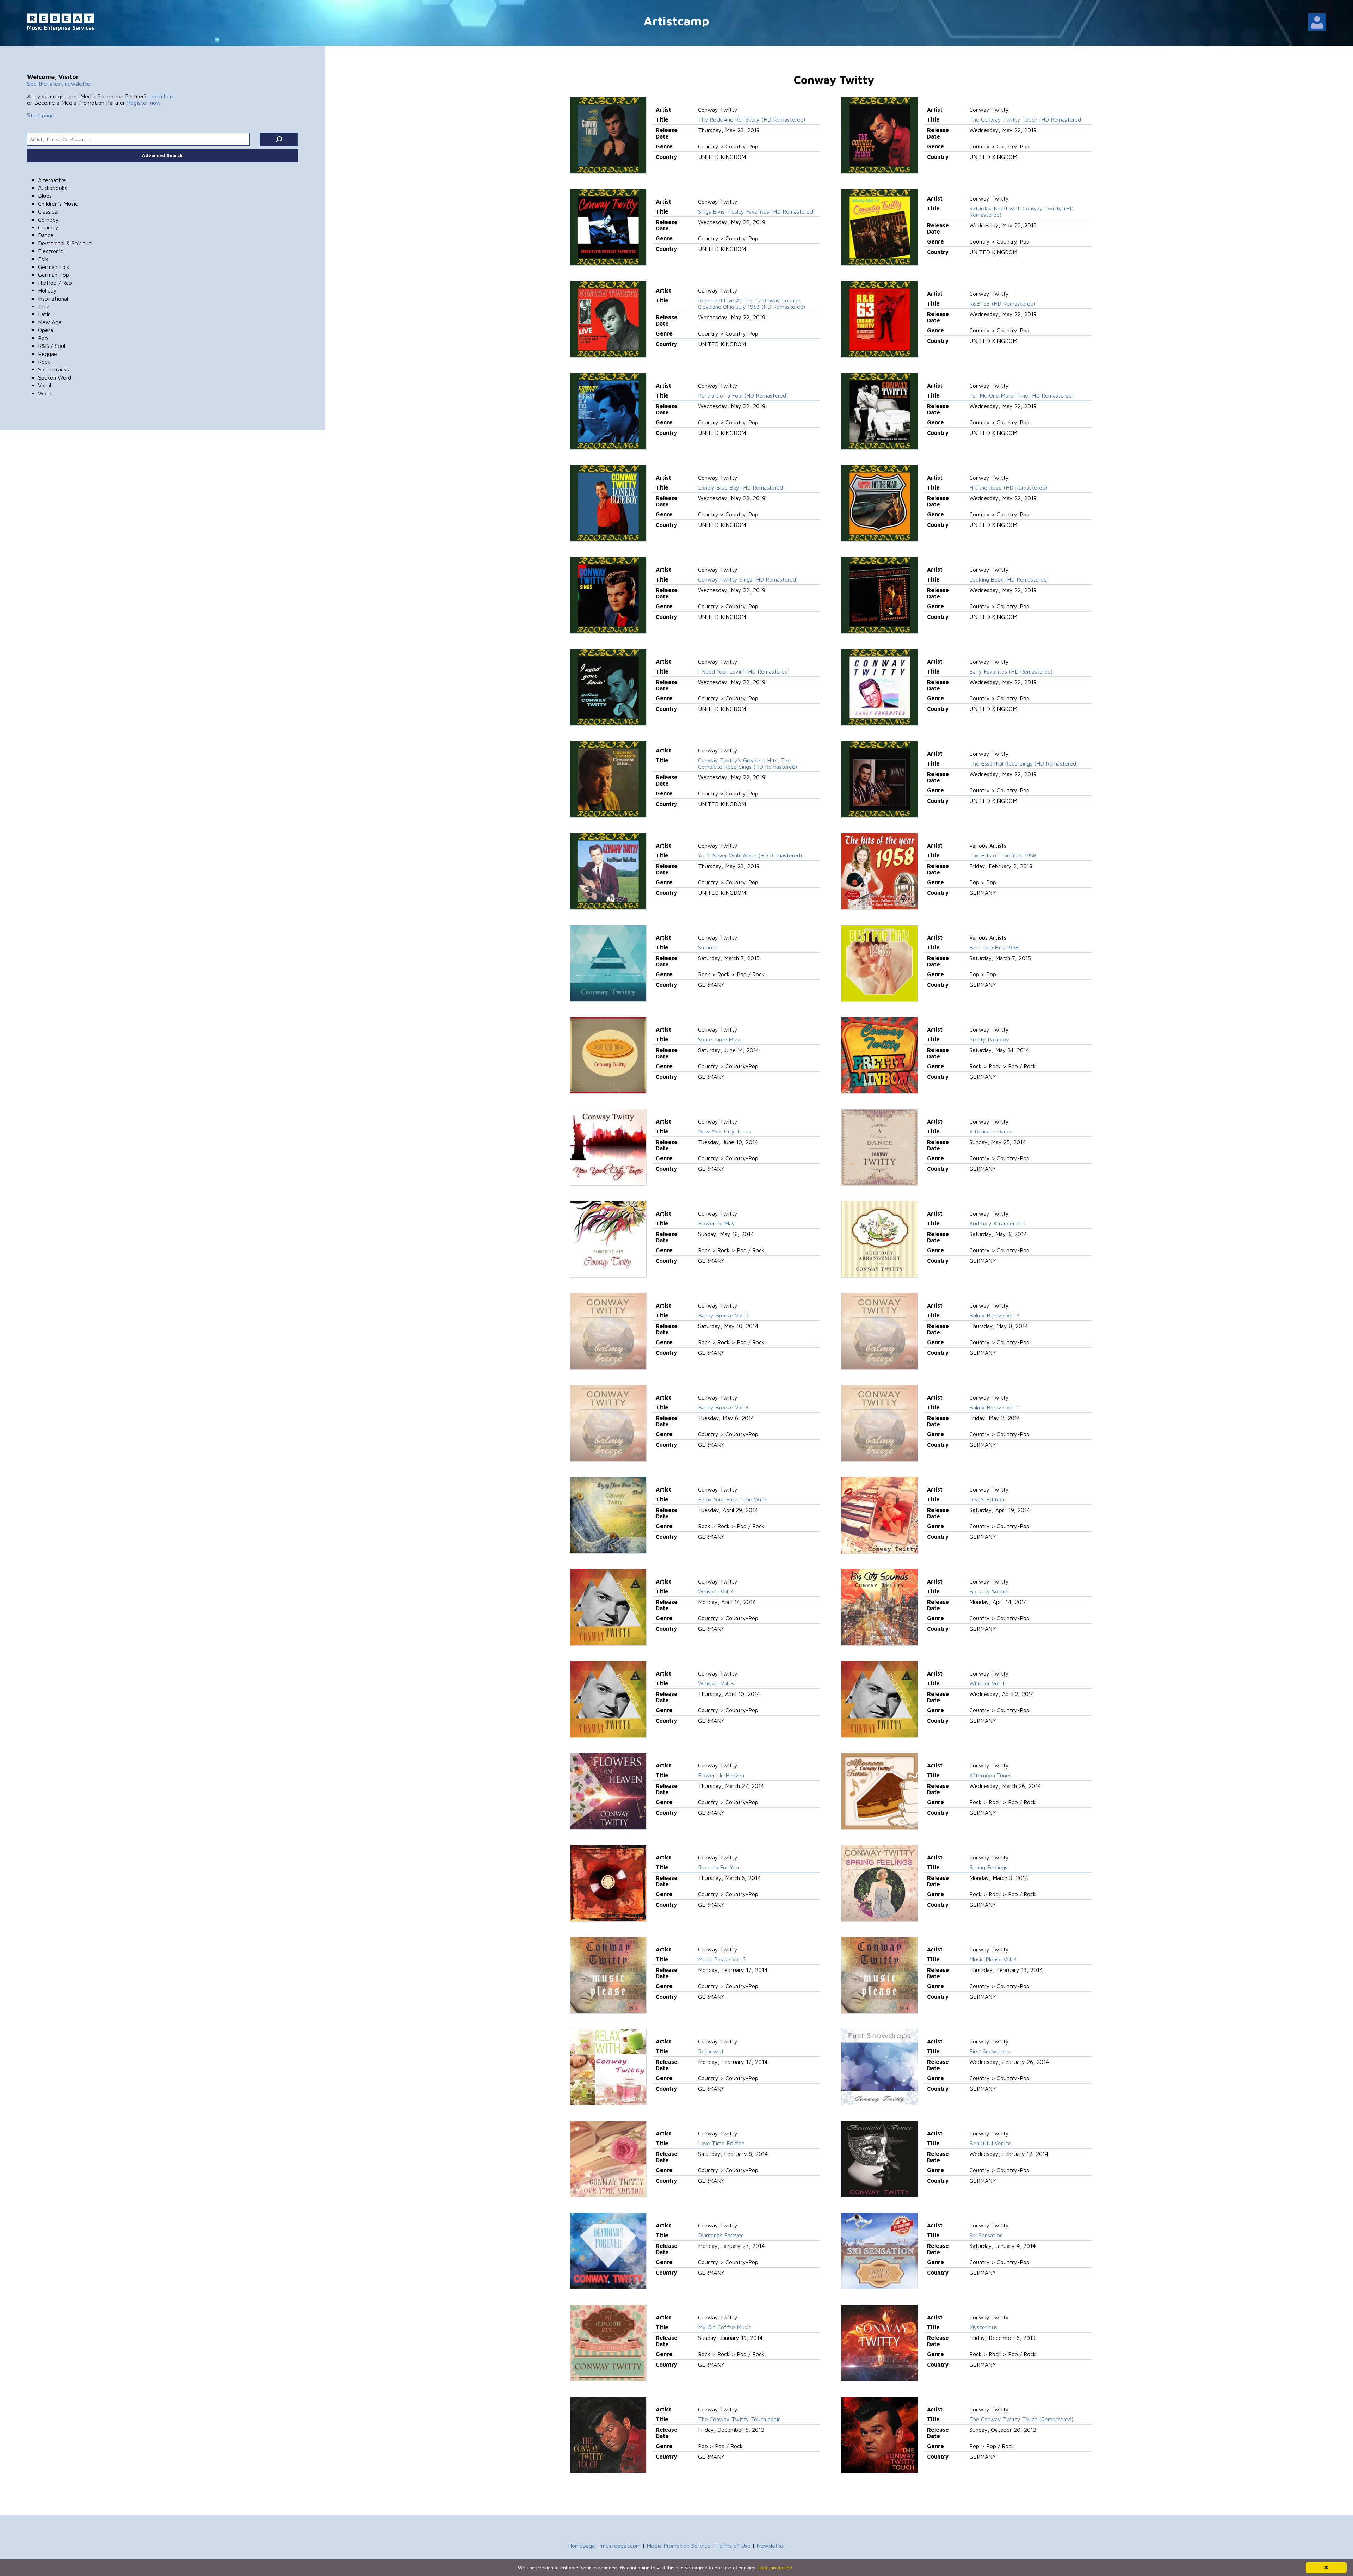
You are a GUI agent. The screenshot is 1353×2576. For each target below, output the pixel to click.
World (45, 393)
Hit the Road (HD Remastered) (1008, 487)
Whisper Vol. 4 (716, 1591)
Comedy (48, 220)
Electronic (51, 251)
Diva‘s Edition (987, 1499)
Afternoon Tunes (990, 1775)
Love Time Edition (721, 2143)
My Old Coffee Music (725, 2327)
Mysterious (983, 2327)
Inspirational (53, 299)
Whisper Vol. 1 (987, 1683)
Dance (46, 235)
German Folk (54, 267)
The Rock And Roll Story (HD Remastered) (752, 119)
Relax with (711, 2051)
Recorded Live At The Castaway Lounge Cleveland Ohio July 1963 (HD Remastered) (752, 303)
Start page (41, 115)
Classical (48, 211)
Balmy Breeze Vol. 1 (994, 1407)
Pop (43, 338)
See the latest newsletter (60, 84)
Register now (144, 103)
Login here (162, 96)
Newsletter (771, 2546)
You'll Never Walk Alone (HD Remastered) (750, 855)
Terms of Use (733, 2546)
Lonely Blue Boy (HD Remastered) (741, 487)
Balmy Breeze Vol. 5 (723, 1315)
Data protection (775, 2568)
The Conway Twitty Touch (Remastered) (1021, 2419)
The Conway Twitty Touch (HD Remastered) (1026, 119)
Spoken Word (55, 377)
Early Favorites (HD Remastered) (1011, 671)
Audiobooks (53, 188)
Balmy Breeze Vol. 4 (994, 1315)
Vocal (45, 385)
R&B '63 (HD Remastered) (1002, 303)
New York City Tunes (725, 1131)
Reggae (48, 354)
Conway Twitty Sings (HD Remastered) (748, 579)
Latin (44, 314)
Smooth (708, 947)
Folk (43, 259)
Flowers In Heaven (721, 1775)
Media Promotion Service (678, 2546)
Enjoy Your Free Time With (732, 1499)
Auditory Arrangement (998, 1223)
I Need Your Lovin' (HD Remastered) (744, 671)
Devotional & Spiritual (65, 243)
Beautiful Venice (990, 2143)
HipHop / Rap (55, 283)
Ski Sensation (986, 2235)
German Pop (54, 275)
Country (48, 227)
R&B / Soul (52, 346)
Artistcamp (676, 21)
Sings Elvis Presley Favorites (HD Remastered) (756, 211)
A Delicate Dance (991, 1131)
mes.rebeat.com (621, 2546)
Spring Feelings (988, 1867)
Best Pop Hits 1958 (994, 947)
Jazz (44, 306)
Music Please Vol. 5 (722, 1959)
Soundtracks (54, 369)
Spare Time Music (721, 1039)
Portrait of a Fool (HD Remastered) (743, 395)
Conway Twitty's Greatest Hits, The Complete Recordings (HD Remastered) (747, 763)
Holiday (47, 290)
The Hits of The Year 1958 (1003, 855)
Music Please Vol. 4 (993, 1959)
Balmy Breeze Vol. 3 (723, 1407)
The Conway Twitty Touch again (739, 2419)
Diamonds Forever (721, 2235)
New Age (50, 322)
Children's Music (58, 204)
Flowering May (716, 1223)
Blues (45, 196)
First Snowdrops (990, 2051)
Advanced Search (162, 155)
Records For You (718, 1867)
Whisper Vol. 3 (716, 1683)
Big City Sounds (990, 1591)
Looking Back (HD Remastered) (1009, 579)
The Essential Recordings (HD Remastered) (1024, 763)
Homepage (582, 2546)
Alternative (52, 180)
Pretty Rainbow (989, 1039)
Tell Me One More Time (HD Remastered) (1021, 395)
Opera (46, 330)
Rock (44, 362)
